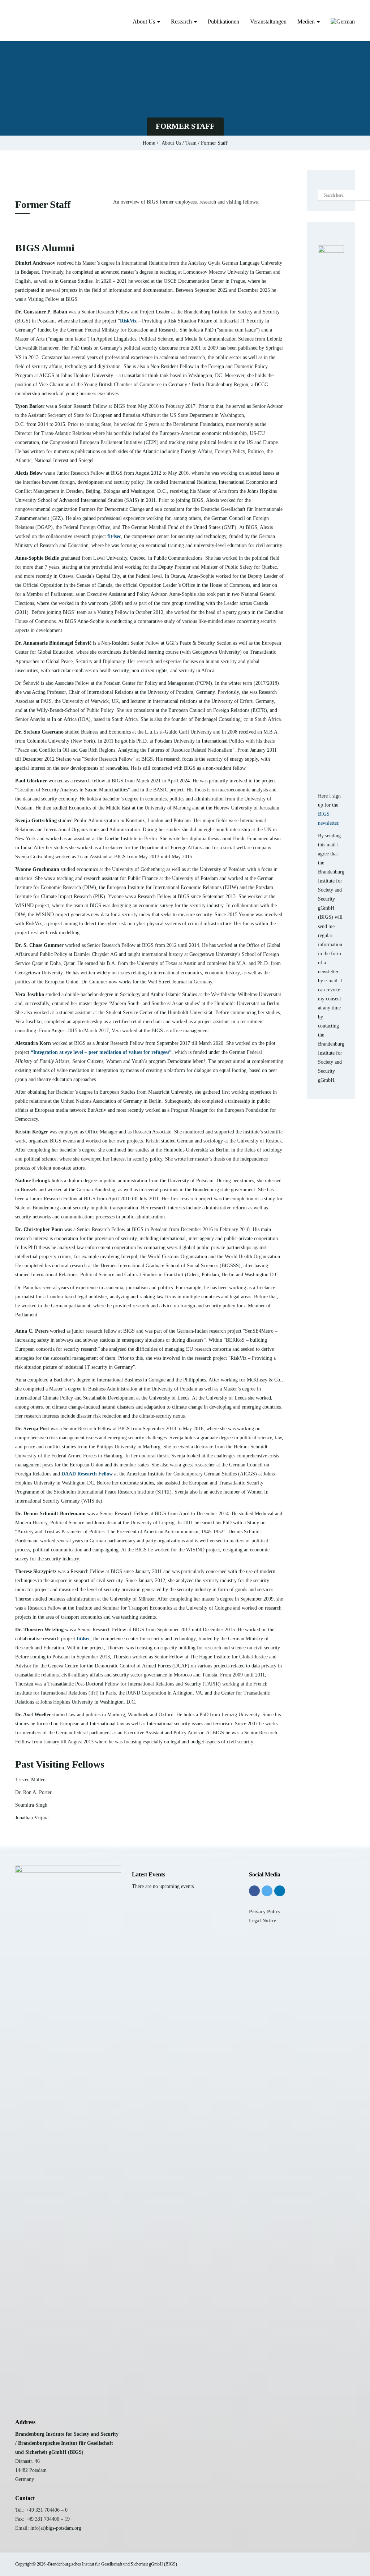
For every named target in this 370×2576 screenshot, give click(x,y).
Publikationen (223, 22)
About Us (145, 22)
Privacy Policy (265, 1912)
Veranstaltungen (268, 22)
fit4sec (114, 536)
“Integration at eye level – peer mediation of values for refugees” (101, 1052)
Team (191, 143)
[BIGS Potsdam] (15, 20)
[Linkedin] (280, 1891)
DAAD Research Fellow (87, 1474)
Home (149, 143)
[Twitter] (267, 1891)
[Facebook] (254, 1891)
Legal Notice (263, 1921)
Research (182, 22)
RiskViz (128, 321)
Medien (307, 22)
